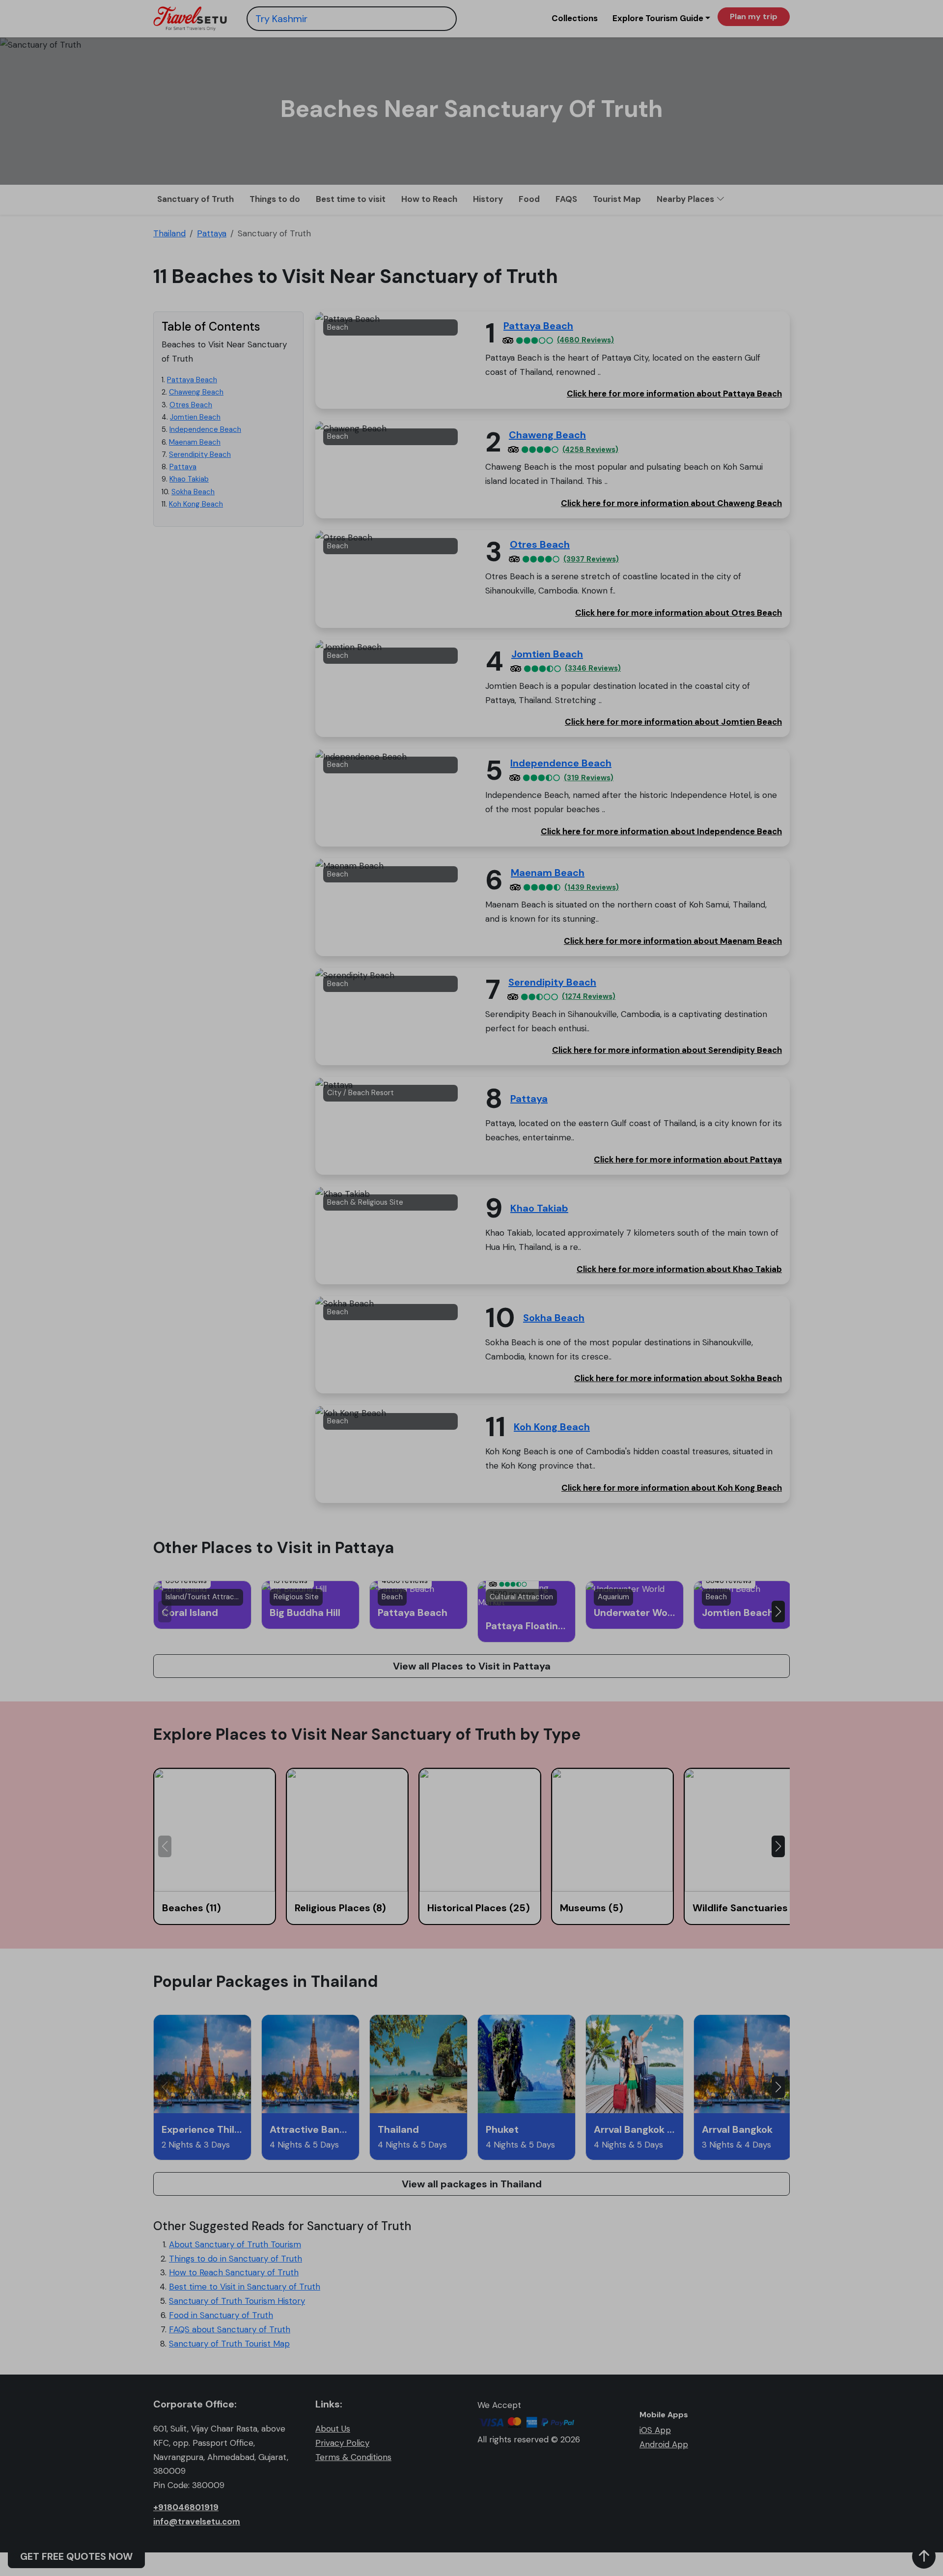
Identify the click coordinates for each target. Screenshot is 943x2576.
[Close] (655, 30)
